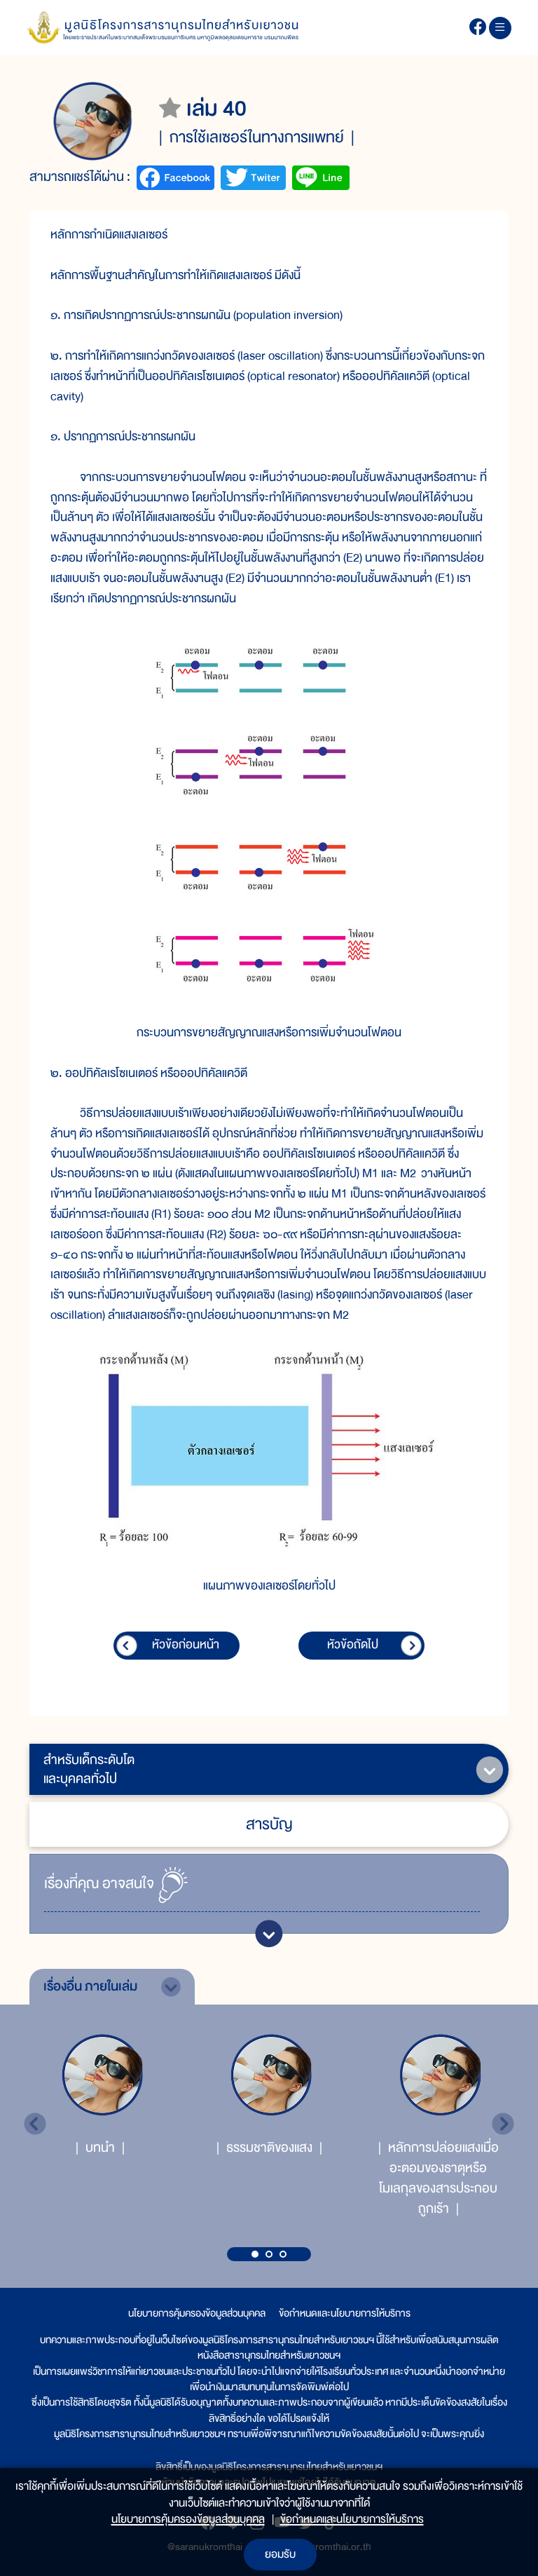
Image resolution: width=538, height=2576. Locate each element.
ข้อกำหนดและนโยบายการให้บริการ (345, 2313)
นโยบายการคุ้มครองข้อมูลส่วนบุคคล (197, 2313)
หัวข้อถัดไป (353, 1645)
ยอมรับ (280, 2554)
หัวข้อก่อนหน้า (186, 1645)
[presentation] (35, 2124)
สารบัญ (269, 1824)
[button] (255, 2254)
